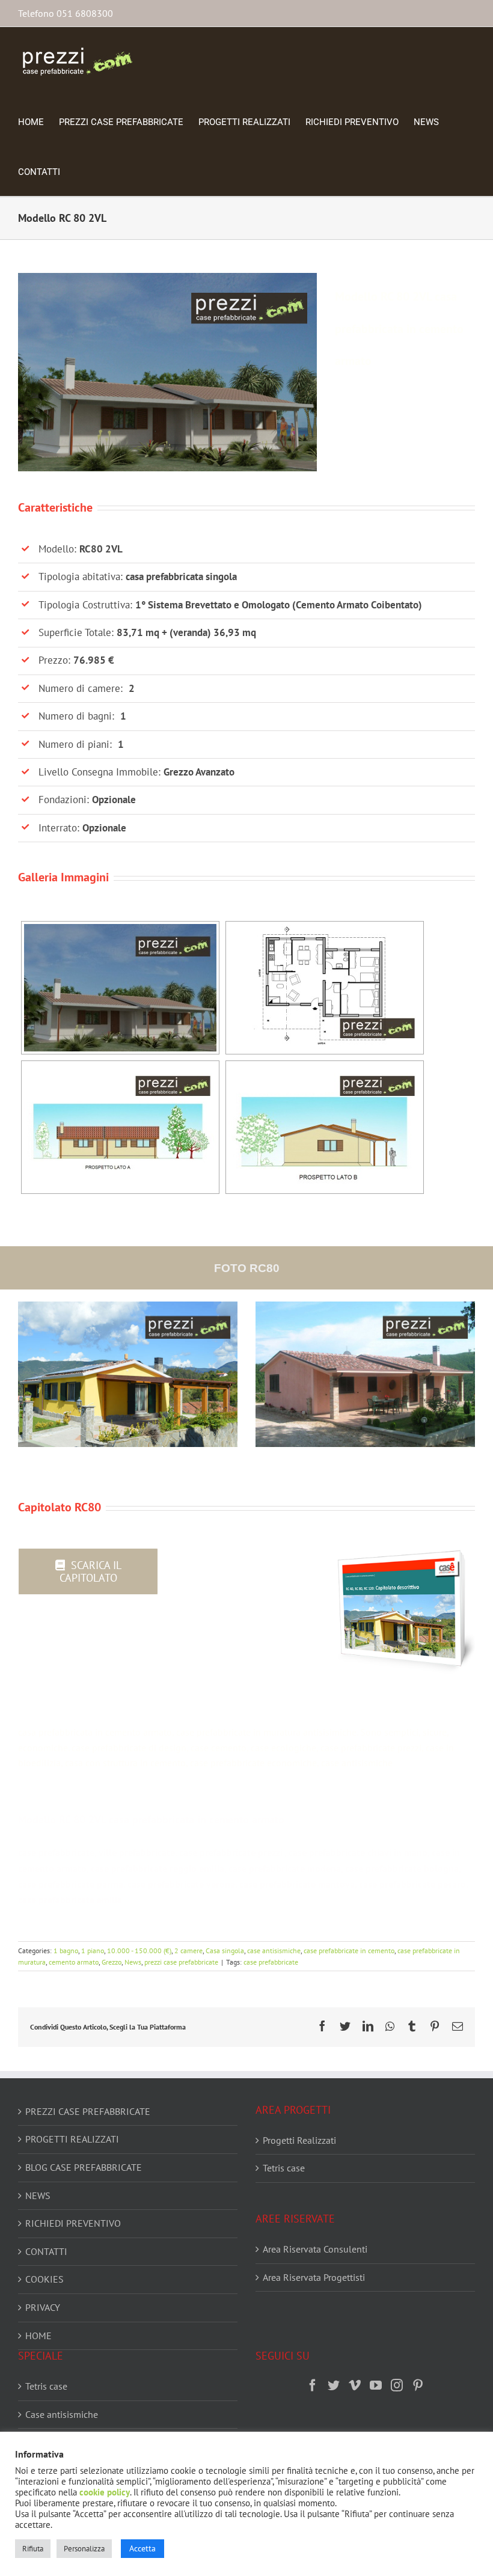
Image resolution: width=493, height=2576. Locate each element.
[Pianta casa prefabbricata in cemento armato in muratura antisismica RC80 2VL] (325, 988)
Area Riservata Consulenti (315, 2249)
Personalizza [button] (84, 2549)
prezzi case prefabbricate (181, 1962)
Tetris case (284, 2168)
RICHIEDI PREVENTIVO (73, 2223)
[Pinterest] (418, 2385)
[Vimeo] (355, 2385)
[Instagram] (397, 2385)
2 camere (188, 1950)
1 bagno (66, 1950)
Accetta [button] (142, 2548)
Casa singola (225, 1950)
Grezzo (112, 1962)
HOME (38, 2336)
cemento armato (74, 1962)
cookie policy (105, 2492)
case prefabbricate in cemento (349, 1950)
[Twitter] (334, 2385)
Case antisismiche (62, 2414)
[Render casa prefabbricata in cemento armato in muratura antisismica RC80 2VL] (120, 988)
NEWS (38, 2195)
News (133, 1962)
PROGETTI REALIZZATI (72, 2139)
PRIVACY (43, 2307)
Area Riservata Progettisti (314, 2277)
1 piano (93, 1950)
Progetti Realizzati (299, 2140)
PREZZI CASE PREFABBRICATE (88, 2111)
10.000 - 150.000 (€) (139, 1950)
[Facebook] (313, 2385)
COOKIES (44, 2279)
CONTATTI (46, 2251)
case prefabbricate (271, 1962)
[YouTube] (376, 2385)
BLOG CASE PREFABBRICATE (84, 2167)
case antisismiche (274, 1950)
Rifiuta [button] (33, 2549)
